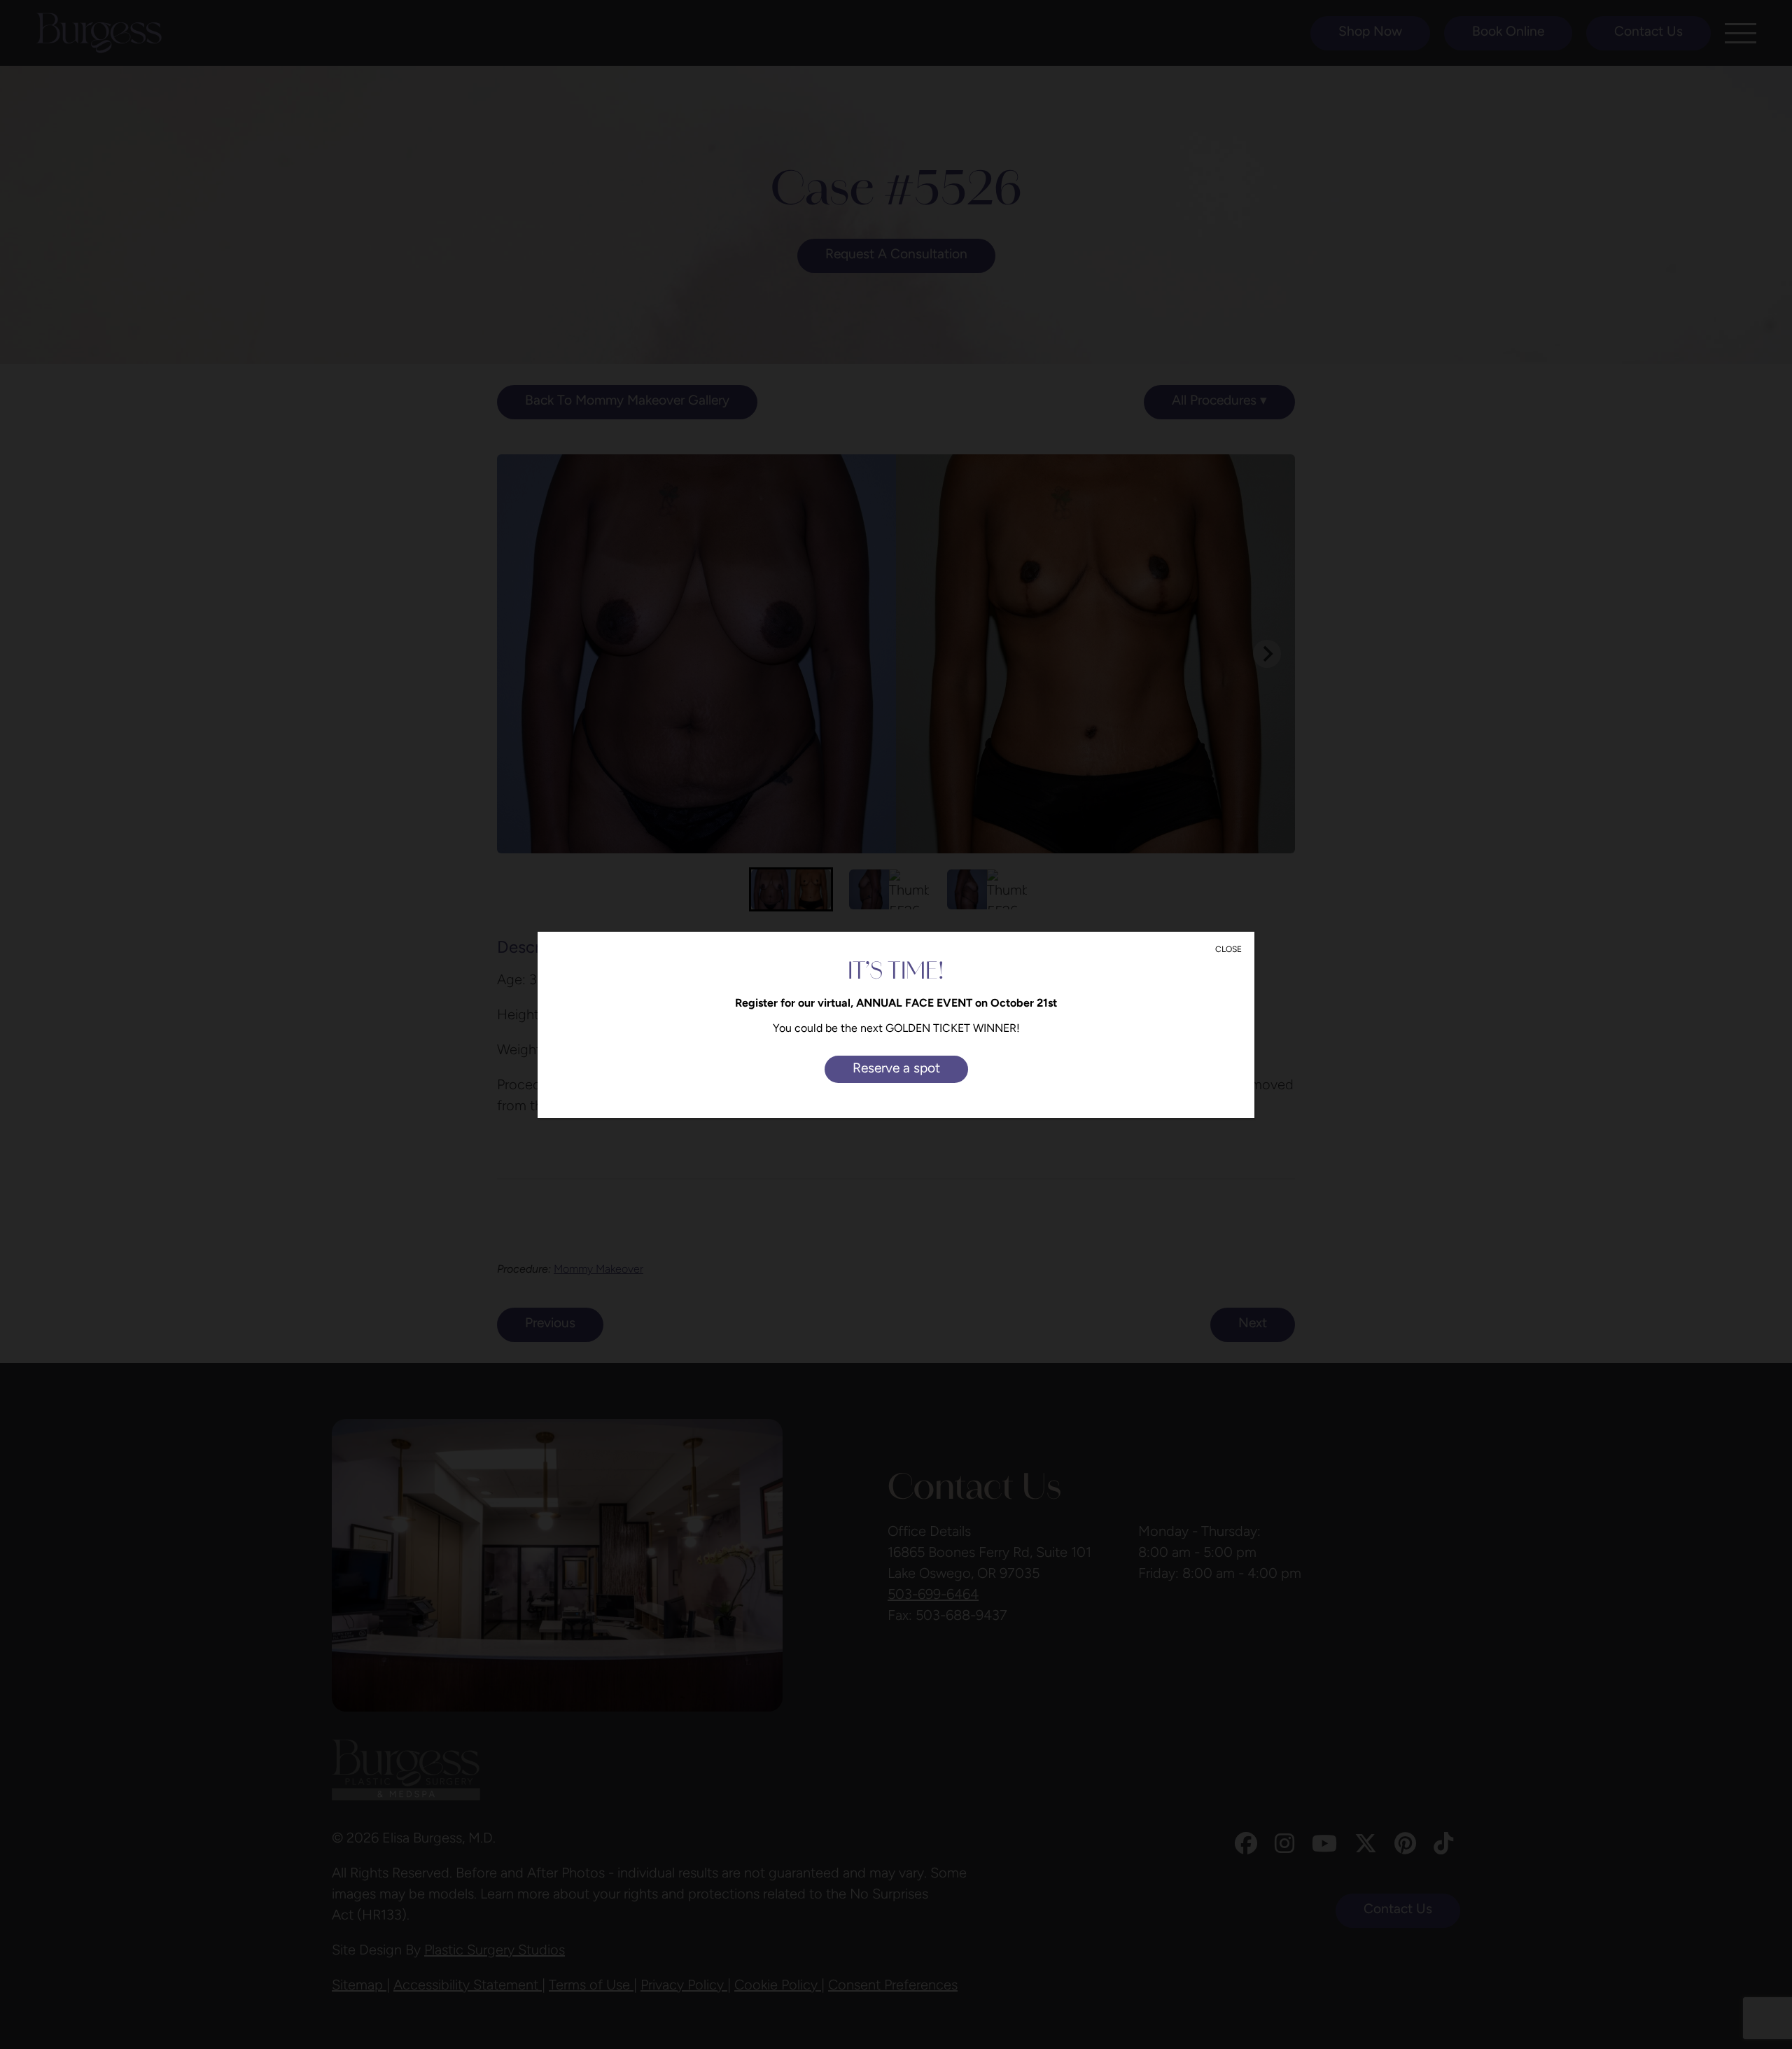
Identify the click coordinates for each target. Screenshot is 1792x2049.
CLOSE (1228, 950)
